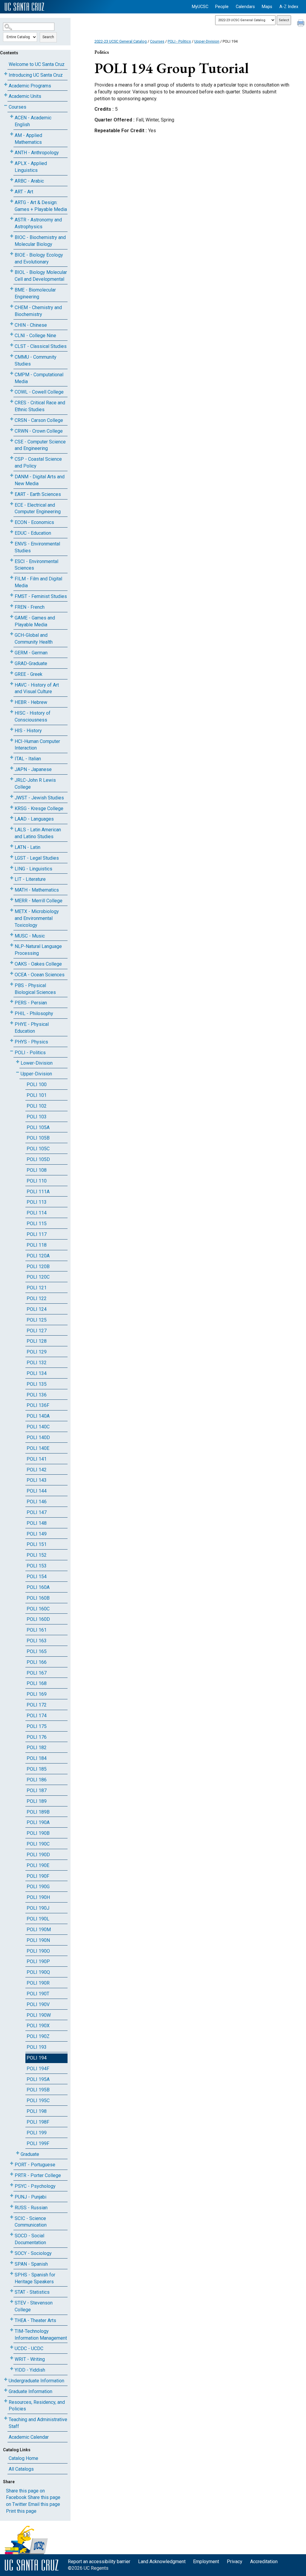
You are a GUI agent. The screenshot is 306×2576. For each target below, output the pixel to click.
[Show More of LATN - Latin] (12, 846)
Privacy (235, 2562)
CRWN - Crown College (39, 431)
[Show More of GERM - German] (12, 652)
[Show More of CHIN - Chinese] (12, 324)
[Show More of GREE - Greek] (12, 673)
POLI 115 (37, 1224)
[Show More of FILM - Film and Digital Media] (12, 578)
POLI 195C (38, 2101)
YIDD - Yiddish (30, 2370)
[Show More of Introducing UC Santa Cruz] (6, 74)
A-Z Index (289, 7)
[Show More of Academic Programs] (6, 85)
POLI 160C (38, 1609)
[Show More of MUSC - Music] (12, 935)
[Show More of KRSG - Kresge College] (12, 807)
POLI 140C (38, 1427)
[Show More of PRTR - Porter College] (12, 2174)
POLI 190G (38, 1887)
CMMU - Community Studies (36, 360)
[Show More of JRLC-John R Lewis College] (12, 779)
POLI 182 (37, 1748)
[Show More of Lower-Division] (18, 1062)
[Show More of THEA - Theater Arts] (12, 2319)
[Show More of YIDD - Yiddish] (12, 2369)
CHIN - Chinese (31, 325)
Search (48, 37)
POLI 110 (37, 1181)
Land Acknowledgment (162, 2562)
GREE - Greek (29, 674)
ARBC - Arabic (29, 181)
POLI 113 (37, 1202)
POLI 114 (37, 1213)
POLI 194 (37, 2058)
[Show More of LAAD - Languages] (12, 818)
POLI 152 (37, 1555)
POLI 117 (37, 1234)
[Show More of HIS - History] (12, 729)
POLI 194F (38, 2069)
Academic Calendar (29, 2437)
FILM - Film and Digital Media (38, 582)
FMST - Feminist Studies (41, 596)
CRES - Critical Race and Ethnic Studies (40, 406)
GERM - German (31, 653)
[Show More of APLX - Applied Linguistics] (12, 162)
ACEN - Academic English (33, 121)
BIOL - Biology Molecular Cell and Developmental (41, 276)
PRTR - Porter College (38, 2175)
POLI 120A (38, 1256)
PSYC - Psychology (35, 2186)
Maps (267, 7)
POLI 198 (37, 2111)
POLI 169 (37, 1694)
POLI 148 (37, 1523)
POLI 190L (38, 1919)
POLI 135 (37, 1384)
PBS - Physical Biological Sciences (35, 989)
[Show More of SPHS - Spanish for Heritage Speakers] (12, 2274)
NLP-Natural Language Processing (38, 950)
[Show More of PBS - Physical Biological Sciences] (12, 984)
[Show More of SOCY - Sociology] (12, 2252)
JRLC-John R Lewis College (35, 784)
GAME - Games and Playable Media (35, 621)
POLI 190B (38, 1833)
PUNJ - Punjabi (30, 2197)
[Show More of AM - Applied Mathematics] (12, 134)
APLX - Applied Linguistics (31, 167)
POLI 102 (37, 1106)
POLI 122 (37, 1298)
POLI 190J (38, 1908)
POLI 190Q (38, 1972)
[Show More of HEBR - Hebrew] (12, 701)
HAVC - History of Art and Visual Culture (37, 688)
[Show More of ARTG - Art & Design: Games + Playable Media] (12, 201)
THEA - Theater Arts (35, 2320)
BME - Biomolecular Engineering (35, 293)
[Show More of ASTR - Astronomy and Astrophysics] (12, 219)
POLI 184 (37, 1758)
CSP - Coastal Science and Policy (38, 463)
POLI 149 (37, 1534)
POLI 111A (38, 1192)
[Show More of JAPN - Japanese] (12, 768)
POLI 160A (38, 1587)
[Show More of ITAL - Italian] (12, 757)
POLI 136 (37, 1395)
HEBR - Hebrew (31, 702)
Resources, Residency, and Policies (37, 2406)
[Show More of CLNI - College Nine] (12, 334)
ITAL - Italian (28, 759)
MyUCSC (200, 7)
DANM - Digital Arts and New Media (40, 480)
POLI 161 (37, 1630)
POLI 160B (38, 1598)
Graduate (30, 2154)
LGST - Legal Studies (37, 858)
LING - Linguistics (33, 869)
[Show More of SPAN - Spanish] (12, 2263)
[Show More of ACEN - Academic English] (12, 117)
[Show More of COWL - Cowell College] (12, 391)
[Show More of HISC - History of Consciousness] (12, 712)
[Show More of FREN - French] (12, 606)
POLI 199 (37, 2133)
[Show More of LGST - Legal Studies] (12, 857)
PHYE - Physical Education (32, 1028)
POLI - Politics (30, 1053)
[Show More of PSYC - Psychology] (12, 2185)
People (222, 7)
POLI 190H (38, 1897)
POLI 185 (37, 1769)
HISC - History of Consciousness (33, 716)
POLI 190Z (38, 2036)
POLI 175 (37, 1726)
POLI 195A (38, 2079)
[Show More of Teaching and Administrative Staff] (6, 2418)
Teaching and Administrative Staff (38, 2423)
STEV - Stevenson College (34, 2306)
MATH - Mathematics (37, 890)
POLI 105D (38, 1159)
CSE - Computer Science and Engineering (40, 445)
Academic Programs (30, 86)
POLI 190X (38, 2026)
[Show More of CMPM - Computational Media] (12, 373)
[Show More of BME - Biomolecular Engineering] (12, 289)
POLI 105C (38, 1149)
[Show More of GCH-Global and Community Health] (12, 634)
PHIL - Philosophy (34, 1013)
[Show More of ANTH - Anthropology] (12, 151)
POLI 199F (38, 2143)
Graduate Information (30, 2391)
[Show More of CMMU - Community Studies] (12, 356)
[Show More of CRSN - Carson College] (12, 419)
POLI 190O (38, 1951)
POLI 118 (37, 1245)
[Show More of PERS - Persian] (12, 1002)
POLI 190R (38, 1983)
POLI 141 (37, 1459)
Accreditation (264, 2562)
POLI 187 (37, 1790)
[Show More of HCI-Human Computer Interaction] (12, 740)
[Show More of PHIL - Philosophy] (12, 1012)
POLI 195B (38, 2090)
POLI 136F (38, 1405)
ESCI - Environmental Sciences (36, 565)
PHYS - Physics (31, 1042)
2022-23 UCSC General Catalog (121, 41)
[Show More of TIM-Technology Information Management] (12, 2330)
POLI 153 (37, 1566)
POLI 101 (37, 1095)
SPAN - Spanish (31, 2264)
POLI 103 (37, 1117)
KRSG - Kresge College (39, 808)
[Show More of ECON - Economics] (12, 521)
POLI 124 (37, 1309)
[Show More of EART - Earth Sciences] (12, 493)
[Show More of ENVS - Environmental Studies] (12, 543)
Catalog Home (23, 2458)
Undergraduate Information (36, 2381)
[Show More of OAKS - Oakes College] (12, 963)
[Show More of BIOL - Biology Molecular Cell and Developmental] (12, 271)
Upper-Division (36, 1074)
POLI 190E (38, 1865)
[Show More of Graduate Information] (6, 2390)
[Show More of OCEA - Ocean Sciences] (12, 973)
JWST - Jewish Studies (39, 798)
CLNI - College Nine (35, 336)
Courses (17, 107)
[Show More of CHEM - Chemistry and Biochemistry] (12, 306)
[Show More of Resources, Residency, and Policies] (6, 2401)
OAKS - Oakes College (38, 964)
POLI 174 (37, 1716)
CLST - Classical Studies (41, 346)
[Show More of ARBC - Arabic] (12, 180)
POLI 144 (37, 1491)
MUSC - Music (30, 936)
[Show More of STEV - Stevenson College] (12, 2302)
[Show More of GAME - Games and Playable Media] (12, 617)
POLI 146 (37, 1502)
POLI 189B (38, 1812)
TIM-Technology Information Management (41, 2335)
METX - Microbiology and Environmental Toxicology (37, 918)
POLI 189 (37, 1801)
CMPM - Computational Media (39, 378)
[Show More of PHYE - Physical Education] (12, 1023)
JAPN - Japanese (33, 769)
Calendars (245, 7)
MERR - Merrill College (39, 901)
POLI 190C (38, 1844)
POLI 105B (38, 1138)
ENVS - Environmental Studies (37, 547)
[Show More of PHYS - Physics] (12, 1041)
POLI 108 (37, 1170)
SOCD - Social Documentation (30, 2239)
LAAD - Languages (34, 819)
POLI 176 (37, 1737)
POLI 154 (37, 1577)
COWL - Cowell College (39, 392)
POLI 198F (38, 2122)
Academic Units (25, 96)
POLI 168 (37, 1683)
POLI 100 (37, 1084)
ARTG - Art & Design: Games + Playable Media (41, 206)
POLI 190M (39, 1930)
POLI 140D (38, 1437)
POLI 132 (37, 1363)
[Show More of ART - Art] (12, 191)
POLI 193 (37, 2047)
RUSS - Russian (31, 2208)
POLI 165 (37, 1651)
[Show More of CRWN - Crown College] (12, 430)
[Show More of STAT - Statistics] (12, 2291)
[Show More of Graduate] (18, 2153)
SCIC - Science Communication (31, 2222)
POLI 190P (38, 1961)
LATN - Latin (27, 847)
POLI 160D (38, 1619)
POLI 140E (38, 1448)
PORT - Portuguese (35, 2165)
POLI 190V (38, 2004)
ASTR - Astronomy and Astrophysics (38, 223)
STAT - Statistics (32, 2292)
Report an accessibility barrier (99, 2562)
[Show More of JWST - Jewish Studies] (12, 797)
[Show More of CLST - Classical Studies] (12, 345)
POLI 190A (38, 1822)
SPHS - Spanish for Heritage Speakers (35, 2278)
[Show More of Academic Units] (6, 95)
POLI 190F (38, 1876)
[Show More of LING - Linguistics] (12, 868)
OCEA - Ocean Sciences (40, 975)
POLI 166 (37, 1662)
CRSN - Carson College (39, 420)
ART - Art (24, 192)
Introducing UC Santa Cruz (36, 75)
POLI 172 (37, 1705)
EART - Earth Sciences (38, 494)
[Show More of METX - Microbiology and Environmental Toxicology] (12, 910)
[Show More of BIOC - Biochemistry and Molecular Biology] (12, 236)
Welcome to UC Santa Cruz (37, 64)
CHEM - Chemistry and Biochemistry (38, 311)
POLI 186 (37, 1780)
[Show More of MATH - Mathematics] (12, 889)
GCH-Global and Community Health (34, 639)
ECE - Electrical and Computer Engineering (38, 508)
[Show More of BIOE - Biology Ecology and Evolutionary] (12, 254)
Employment (206, 2562)
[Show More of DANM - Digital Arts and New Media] (12, 475)
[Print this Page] (302, 24)
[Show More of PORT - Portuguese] (12, 2163)
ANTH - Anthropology (37, 153)
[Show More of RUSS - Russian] (12, 2206)
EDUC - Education (33, 533)
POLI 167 (37, 1673)
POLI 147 (37, 1512)
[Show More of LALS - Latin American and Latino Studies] (12, 828)
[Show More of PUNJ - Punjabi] (12, 2196)
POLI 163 (37, 1641)
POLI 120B (38, 1267)
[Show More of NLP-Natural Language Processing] (12, 945)
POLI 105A (38, 1127)
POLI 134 (37, 1373)
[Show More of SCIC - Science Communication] (12, 2217)
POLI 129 (37, 1352)
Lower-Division (37, 1063)
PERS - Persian (31, 1003)
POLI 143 (37, 1480)
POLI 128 (37, 1341)
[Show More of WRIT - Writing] (12, 2358)
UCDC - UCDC (29, 2348)
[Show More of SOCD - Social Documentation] (12, 2234)
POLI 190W (39, 2015)
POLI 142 (37, 1470)
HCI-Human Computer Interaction (37, 745)
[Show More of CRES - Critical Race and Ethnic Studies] (12, 401)
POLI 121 (37, 1288)
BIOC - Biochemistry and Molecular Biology (40, 241)
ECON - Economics (34, 522)
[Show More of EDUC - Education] (12, 532)
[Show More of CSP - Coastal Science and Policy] (12, 458)
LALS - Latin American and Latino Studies (38, 833)
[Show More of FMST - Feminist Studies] (12, 595)
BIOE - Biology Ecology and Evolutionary (39, 258)
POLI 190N (38, 1940)
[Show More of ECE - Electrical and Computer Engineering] (12, 504)
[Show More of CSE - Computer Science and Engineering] (12, 441)
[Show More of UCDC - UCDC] (12, 2347)
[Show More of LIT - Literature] (12, 878)
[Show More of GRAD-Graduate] (12, 662)
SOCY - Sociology (33, 2253)
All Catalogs (21, 2469)
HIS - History (28, 731)
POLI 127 (37, 1331)
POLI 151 (37, 1544)
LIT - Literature (30, 879)
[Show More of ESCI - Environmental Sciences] (12, 560)
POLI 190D (38, 1855)
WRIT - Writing (30, 2359)
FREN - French (30, 607)
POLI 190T (38, 1994)
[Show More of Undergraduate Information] (6, 2380)
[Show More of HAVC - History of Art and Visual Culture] (12, 684)
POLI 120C (38, 1277)
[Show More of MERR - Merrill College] (12, 899)
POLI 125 (37, 1320)
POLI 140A (38, 1416)
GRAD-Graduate (31, 663)
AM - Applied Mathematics (28, 139)
